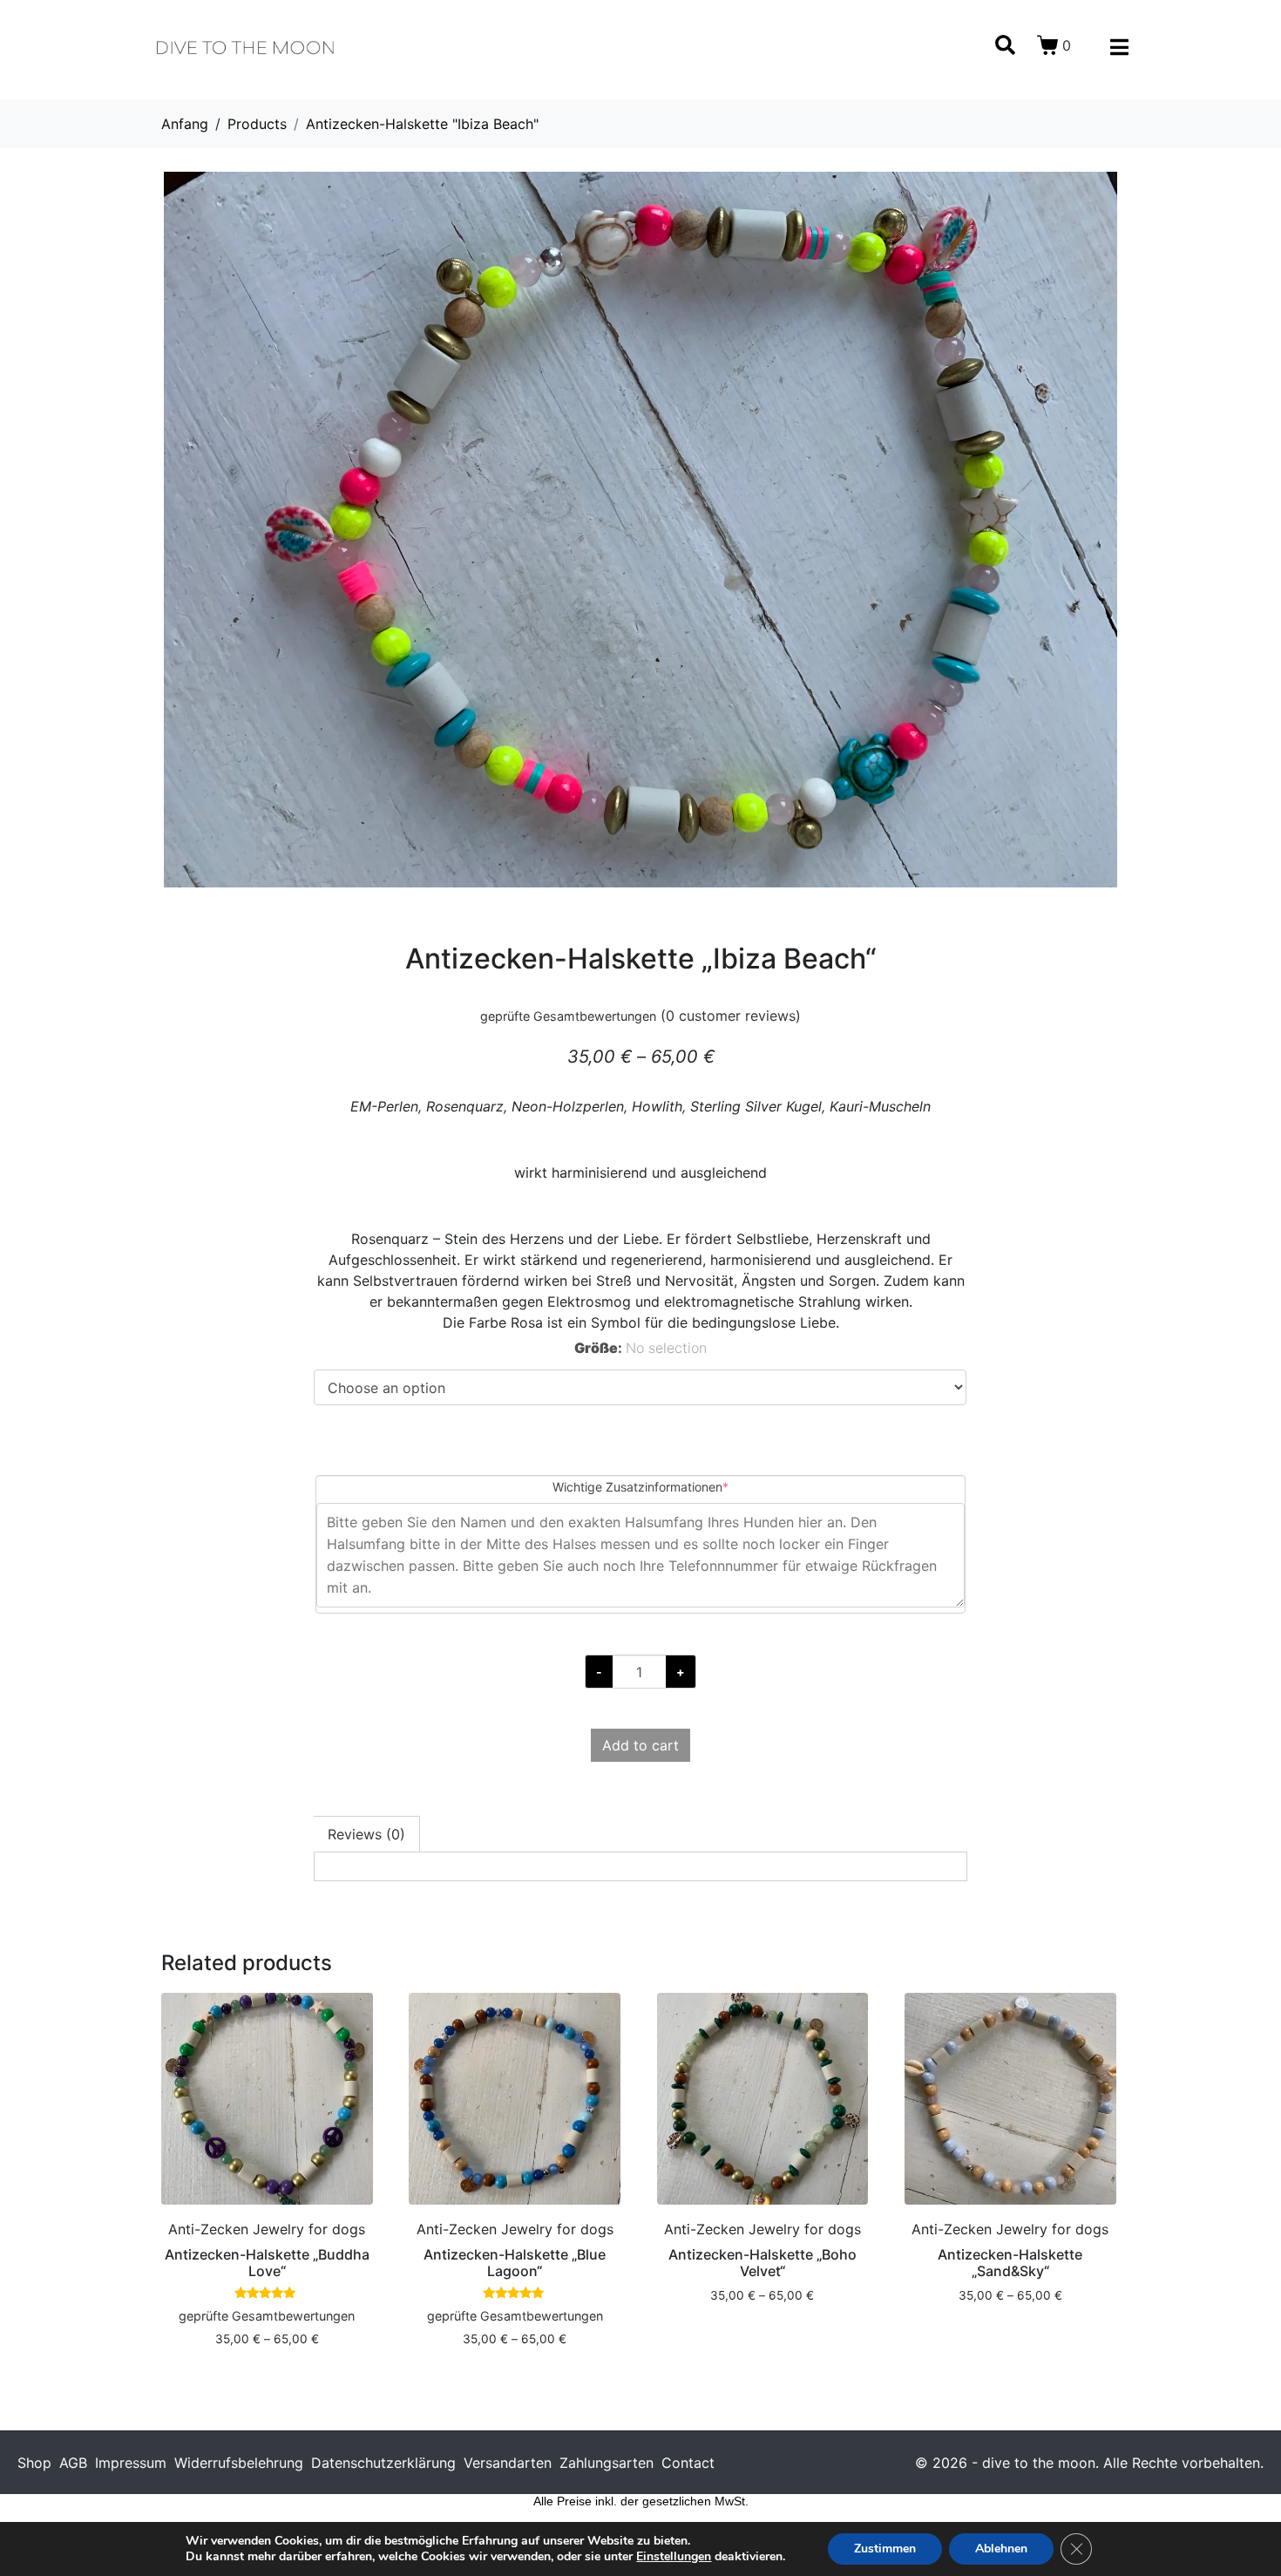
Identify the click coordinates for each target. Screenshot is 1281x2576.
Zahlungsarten (607, 2463)
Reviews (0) (366, 1834)
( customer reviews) (731, 1016)
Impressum (131, 2463)
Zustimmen (885, 2549)
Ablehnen (1001, 2549)
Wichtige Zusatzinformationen (668, 1486)
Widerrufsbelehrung (239, 2463)
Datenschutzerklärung (383, 2463)
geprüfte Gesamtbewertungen (568, 1016)
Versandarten (508, 2463)
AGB (73, 2463)
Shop (34, 2463)
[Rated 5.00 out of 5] (267, 2294)
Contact (688, 2463)
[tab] (367, 1834)
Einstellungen (674, 2557)
